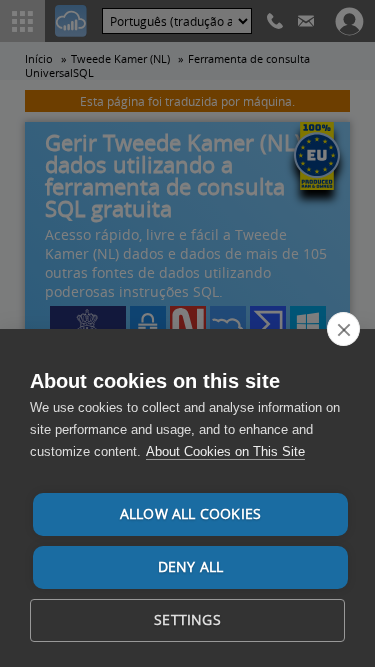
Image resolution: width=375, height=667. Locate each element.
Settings (187, 620)
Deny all (191, 567)
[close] (343, 329)
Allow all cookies (190, 514)
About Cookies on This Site (225, 451)
